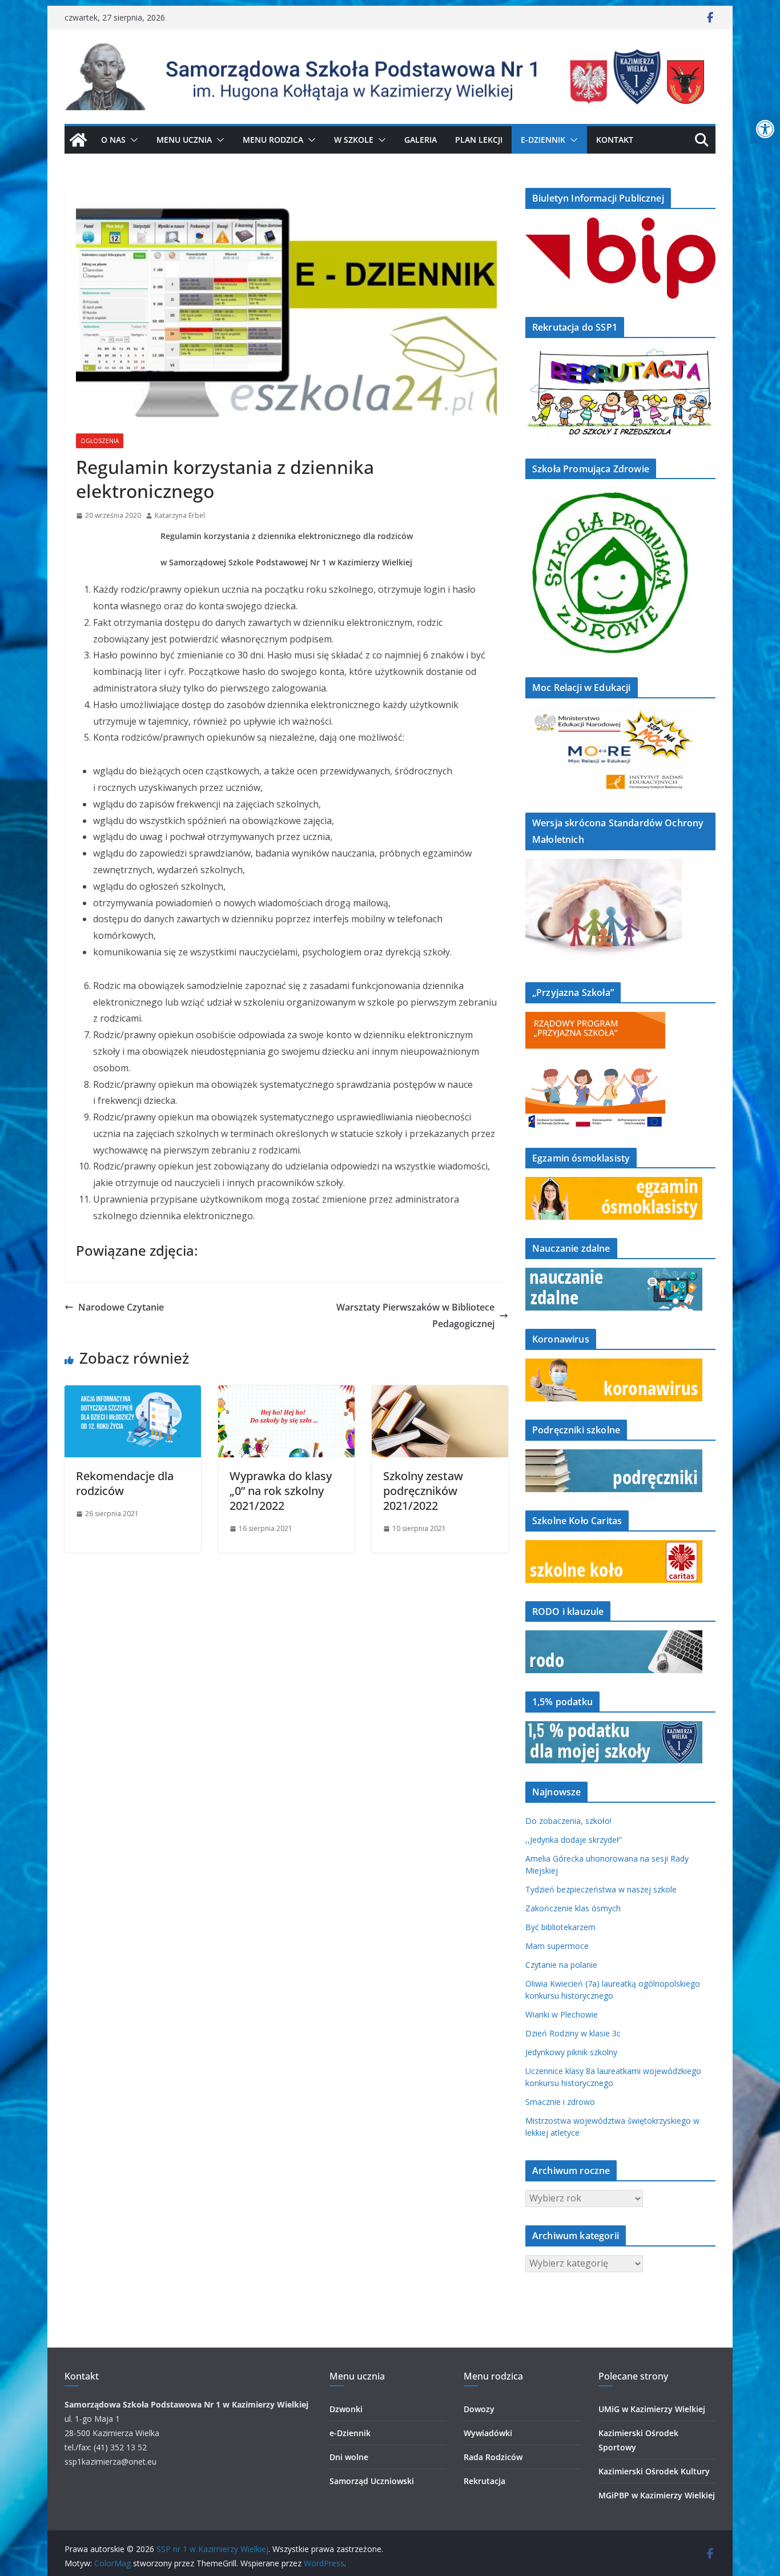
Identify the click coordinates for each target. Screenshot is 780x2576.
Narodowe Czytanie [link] (121, 1307)
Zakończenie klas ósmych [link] (573, 1908)
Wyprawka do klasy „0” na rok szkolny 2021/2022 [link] (281, 1491)
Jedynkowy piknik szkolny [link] (571, 2052)
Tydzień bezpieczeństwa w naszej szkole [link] (601, 1889)
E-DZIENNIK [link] (543, 140)
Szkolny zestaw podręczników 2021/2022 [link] (423, 1491)
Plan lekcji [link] (479, 140)
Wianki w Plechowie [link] (562, 2014)
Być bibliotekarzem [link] (560, 1927)
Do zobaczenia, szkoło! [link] (568, 1821)
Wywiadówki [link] (488, 2433)
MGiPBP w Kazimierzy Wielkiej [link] (657, 2495)
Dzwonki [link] (346, 2409)
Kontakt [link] (615, 140)
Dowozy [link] (479, 2409)
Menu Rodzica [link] (273, 140)
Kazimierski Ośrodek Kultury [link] (654, 2471)
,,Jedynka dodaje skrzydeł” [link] (574, 1840)
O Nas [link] (113, 140)
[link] (765, 129)
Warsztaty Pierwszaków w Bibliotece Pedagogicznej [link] (415, 1315)
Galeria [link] (421, 140)
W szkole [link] (354, 140)
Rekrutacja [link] (485, 2481)
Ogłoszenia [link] (100, 441)
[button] (132, 140)
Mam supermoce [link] (557, 1946)
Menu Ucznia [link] (184, 140)
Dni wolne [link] (349, 2457)
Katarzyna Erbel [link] (180, 515)
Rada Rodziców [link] (493, 2457)
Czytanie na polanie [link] (561, 1965)
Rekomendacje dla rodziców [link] (125, 1483)
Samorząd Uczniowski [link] (372, 2481)
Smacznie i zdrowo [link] (560, 2102)
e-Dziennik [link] (350, 2433)
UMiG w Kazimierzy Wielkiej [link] (652, 2409)
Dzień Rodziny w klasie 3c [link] (573, 2033)
